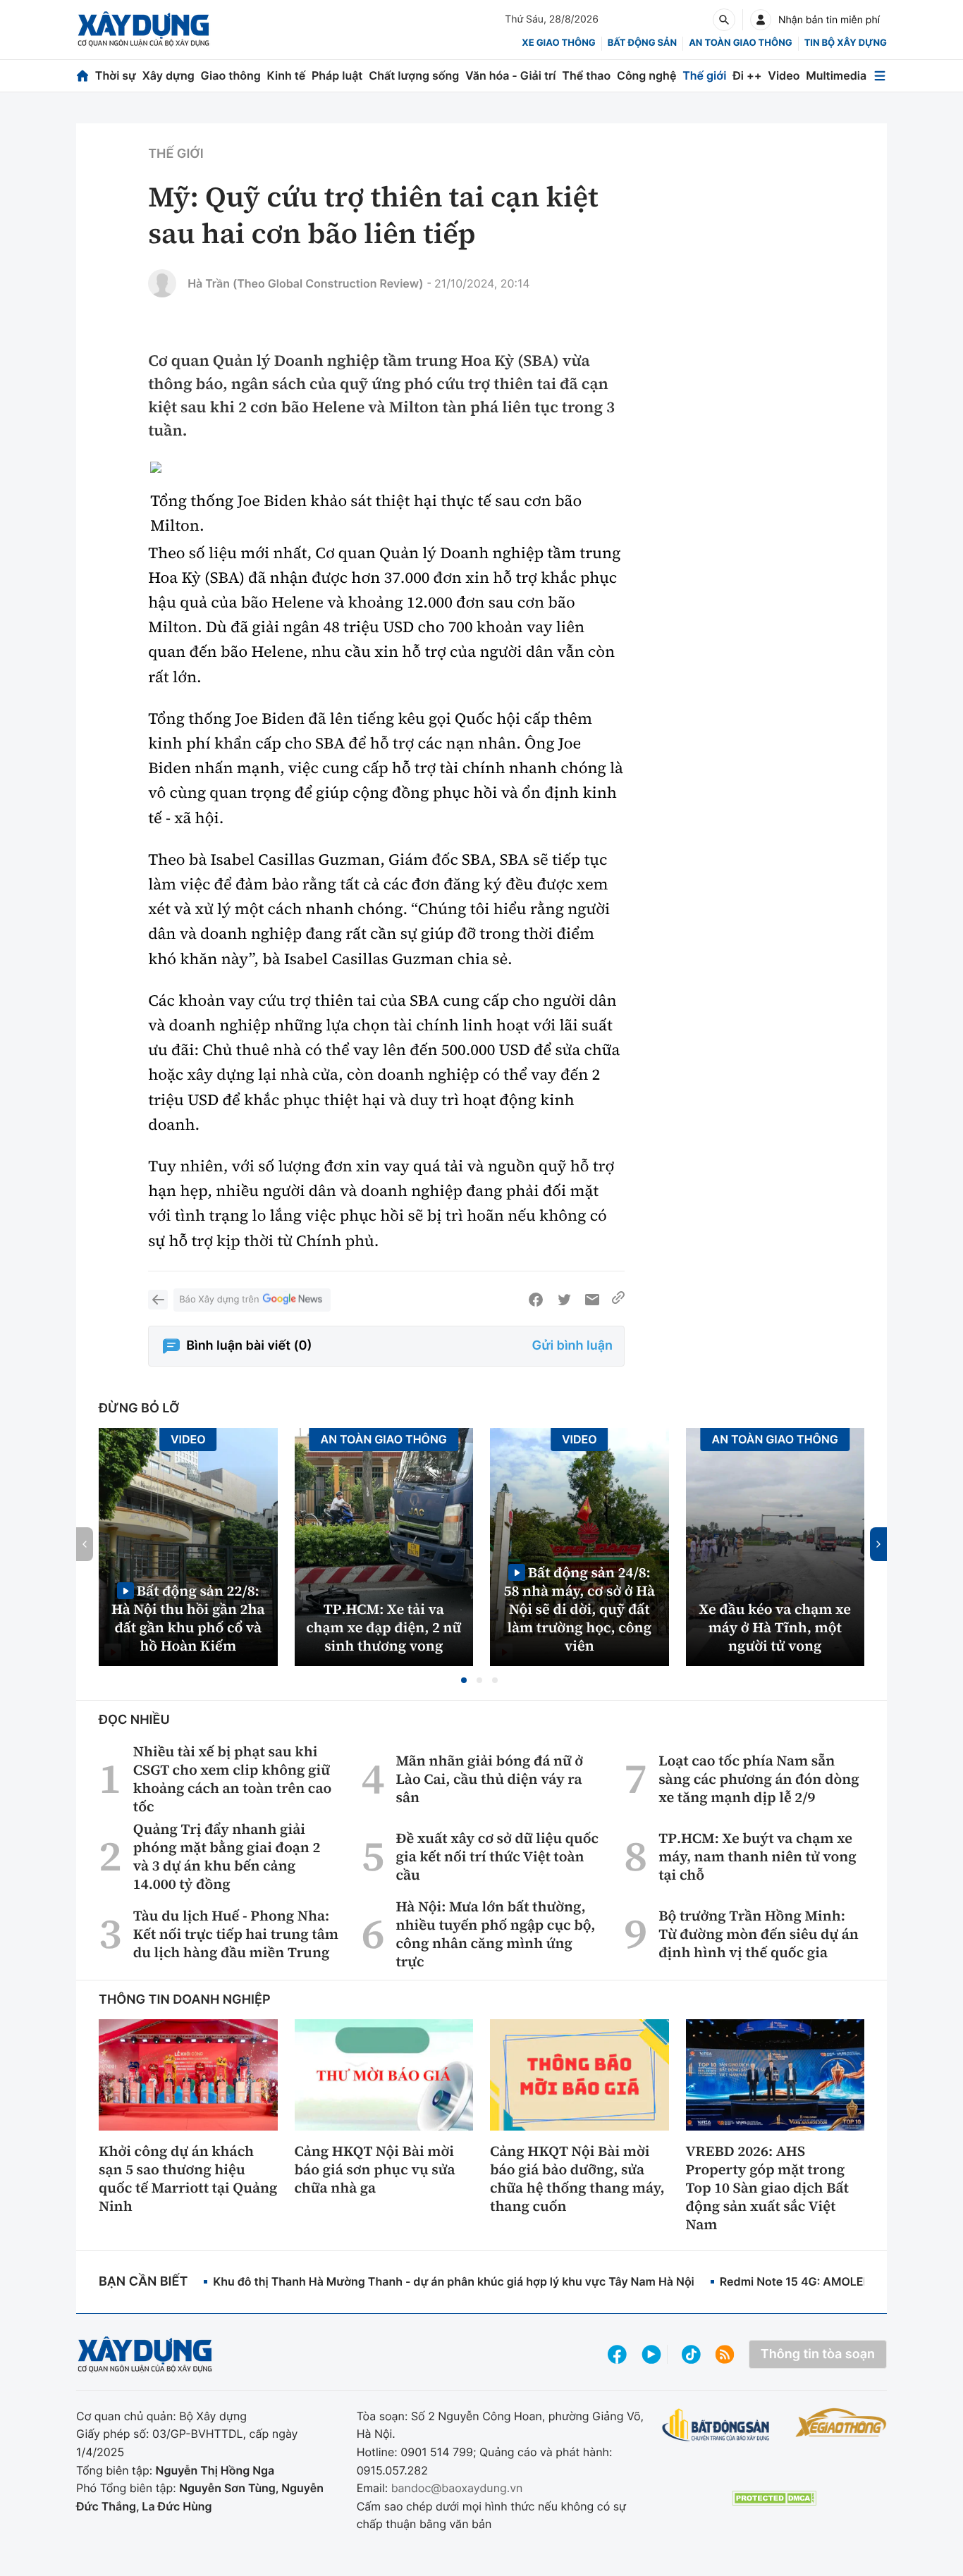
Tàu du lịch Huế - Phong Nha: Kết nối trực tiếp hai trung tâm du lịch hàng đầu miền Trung (236, 1934)
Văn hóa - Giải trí (510, 75)
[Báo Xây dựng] (143, 29)
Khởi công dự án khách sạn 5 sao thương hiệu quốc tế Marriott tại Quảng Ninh (188, 2178)
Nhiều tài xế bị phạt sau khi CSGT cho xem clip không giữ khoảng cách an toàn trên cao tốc (232, 1779)
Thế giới (704, 75)
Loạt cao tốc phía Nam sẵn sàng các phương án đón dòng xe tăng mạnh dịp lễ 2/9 (759, 1779)
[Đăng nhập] (761, 20)
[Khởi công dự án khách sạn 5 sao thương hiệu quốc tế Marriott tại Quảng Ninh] (188, 2075)
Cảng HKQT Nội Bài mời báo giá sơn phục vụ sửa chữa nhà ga (375, 2169)
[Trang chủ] (82, 76)
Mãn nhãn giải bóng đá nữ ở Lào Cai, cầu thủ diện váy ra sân (490, 1779)
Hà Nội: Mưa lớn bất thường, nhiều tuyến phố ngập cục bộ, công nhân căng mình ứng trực (496, 1934)
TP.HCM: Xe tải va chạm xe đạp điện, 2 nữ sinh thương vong (384, 1627)
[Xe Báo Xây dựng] (841, 2422)
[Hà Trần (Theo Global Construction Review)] (162, 283)
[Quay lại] (158, 1300)
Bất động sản (643, 43)
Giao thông (231, 75)
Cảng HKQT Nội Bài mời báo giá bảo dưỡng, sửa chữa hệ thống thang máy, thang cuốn (577, 2178)
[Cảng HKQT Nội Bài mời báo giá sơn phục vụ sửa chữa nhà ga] (384, 2075)
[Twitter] (564, 1300)
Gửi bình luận (572, 1346)
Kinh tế (287, 75)
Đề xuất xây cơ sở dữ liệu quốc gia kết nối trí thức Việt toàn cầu (498, 1856)
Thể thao (586, 75)
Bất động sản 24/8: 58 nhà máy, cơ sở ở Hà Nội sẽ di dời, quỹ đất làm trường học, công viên (579, 1609)
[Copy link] (618, 1300)
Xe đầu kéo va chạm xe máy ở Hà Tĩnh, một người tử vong (775, 1627)
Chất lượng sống (414, 75)
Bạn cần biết (143, 2282)
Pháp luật (337, 75)
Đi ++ (747, 75)
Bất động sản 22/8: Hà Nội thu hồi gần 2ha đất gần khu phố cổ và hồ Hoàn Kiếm (188, 1618)
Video (784, 75)
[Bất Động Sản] (716, 2426)
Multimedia (836, 75)
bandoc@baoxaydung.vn (457, 2488)
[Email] (592, 1300)
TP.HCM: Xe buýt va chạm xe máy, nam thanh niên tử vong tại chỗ (757, 1856)
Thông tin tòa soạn (818, 2354)
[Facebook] (536, 1300)
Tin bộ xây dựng (846, 43)
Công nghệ (646, 75)
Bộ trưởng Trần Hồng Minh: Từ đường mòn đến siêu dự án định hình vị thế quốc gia (759, 1934)
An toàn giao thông (740, 43)
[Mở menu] (880, 76)
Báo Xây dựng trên (219, 1300)
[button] (464, 1680)
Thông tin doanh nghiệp (185, 2000)
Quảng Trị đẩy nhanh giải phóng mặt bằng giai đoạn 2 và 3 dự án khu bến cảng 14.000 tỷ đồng (227, 1856)
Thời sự (116, 75)
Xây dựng (168, 75)
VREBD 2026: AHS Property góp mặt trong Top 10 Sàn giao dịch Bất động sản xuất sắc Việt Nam (767, 2188)
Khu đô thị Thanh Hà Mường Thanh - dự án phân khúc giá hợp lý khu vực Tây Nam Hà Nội (453, 2281)
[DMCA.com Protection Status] (774, 2498)
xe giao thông (558, 43)
